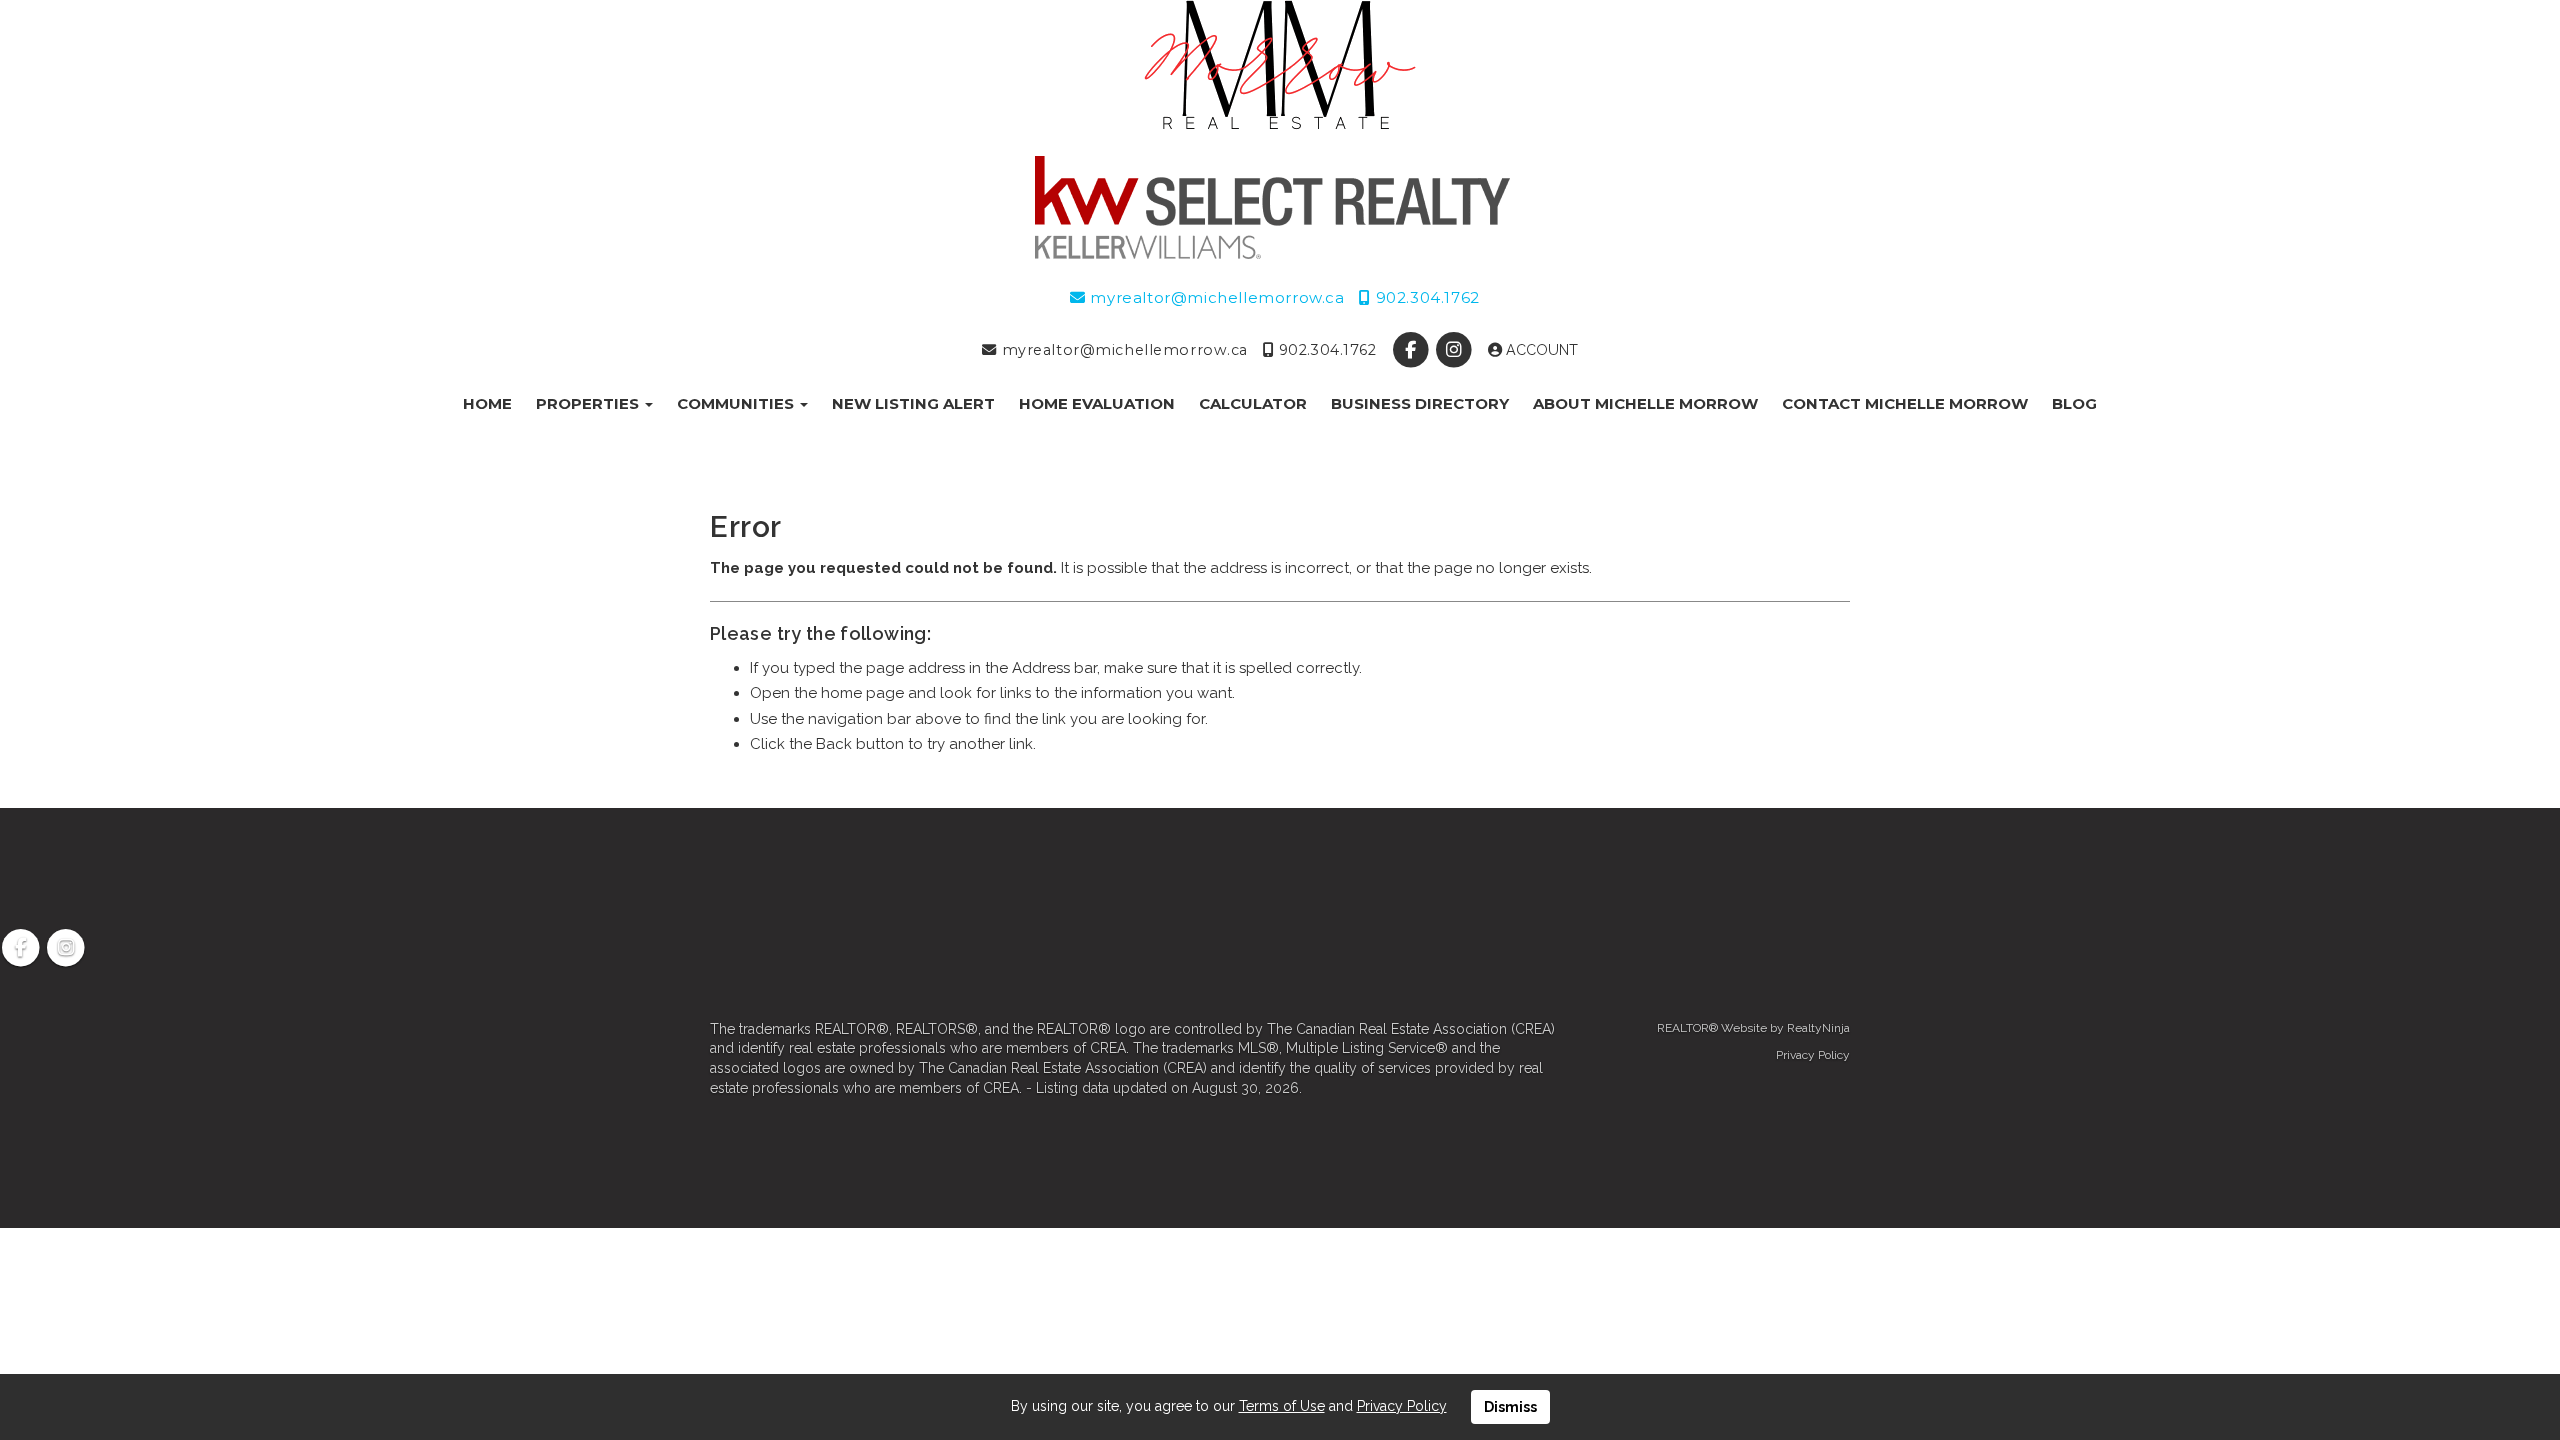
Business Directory (1420, 403)
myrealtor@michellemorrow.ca (1215, 297)
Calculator (1253, 403)
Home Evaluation (1097, 403)
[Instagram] (1455, 350)
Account (1540, 350)
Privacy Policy (1813, 1055)
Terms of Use (1282, 1406)
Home (487, 403)
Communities (737, 403)
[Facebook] (1412, 350)
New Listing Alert (913, 403)
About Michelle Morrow (1645, 403)
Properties (589, 403)
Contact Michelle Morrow (1905, 403)
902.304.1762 (1425, 297)
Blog (2074, 403)
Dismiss (1510, 1407)
